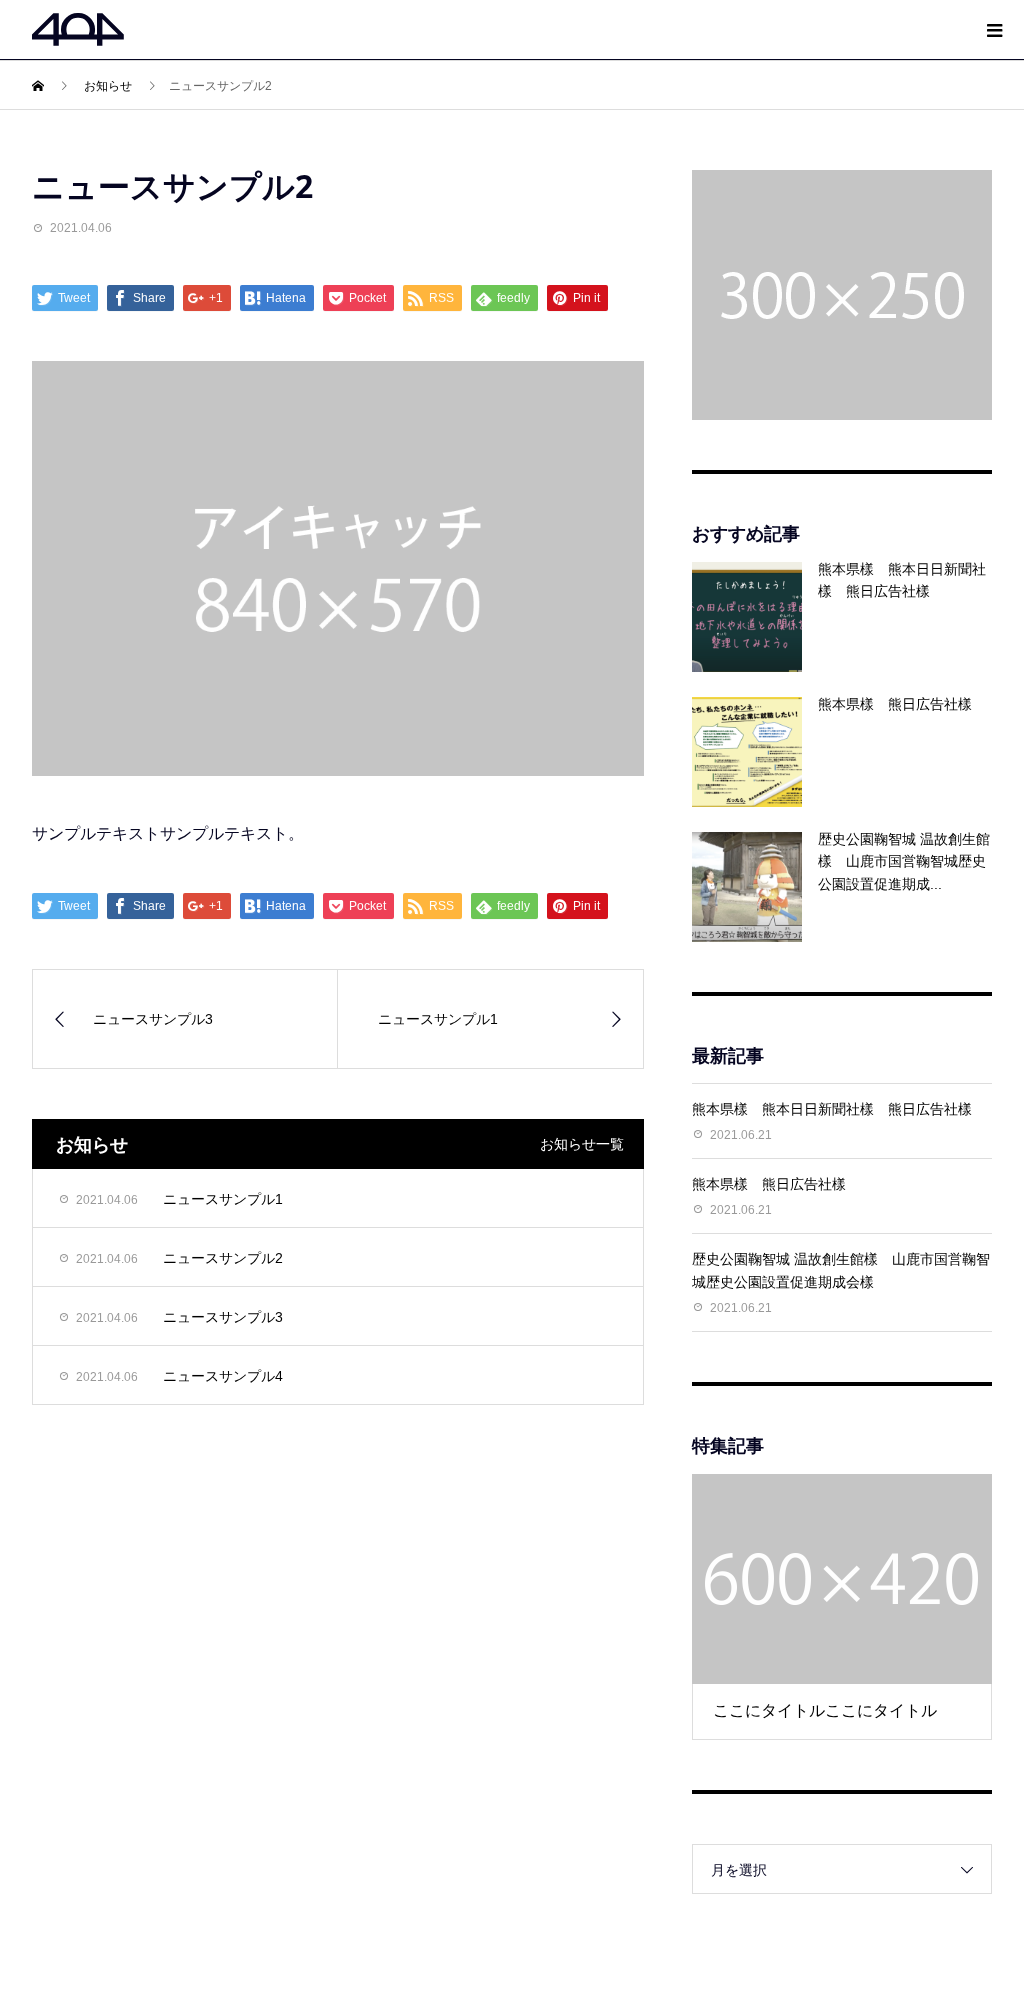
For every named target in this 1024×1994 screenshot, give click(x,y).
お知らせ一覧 (582, 1144)
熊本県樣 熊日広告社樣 (895, 704)
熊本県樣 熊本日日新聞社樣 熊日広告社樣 (839, 1109)
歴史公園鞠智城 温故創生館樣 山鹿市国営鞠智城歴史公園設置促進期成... (904, 861)
